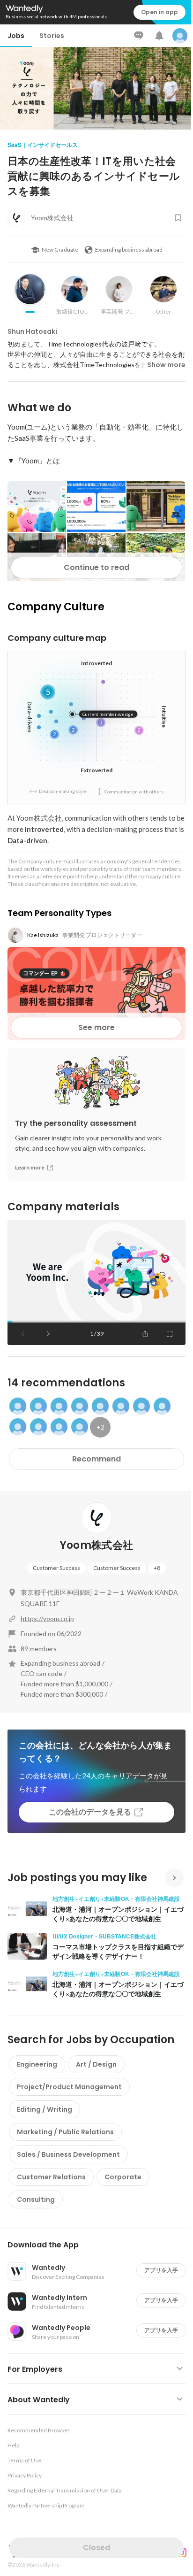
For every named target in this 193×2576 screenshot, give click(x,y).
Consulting (36, 2199)
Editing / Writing (45, 2109)
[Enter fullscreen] (170, 1334)
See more (96, 1027)
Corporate (123, 2177)
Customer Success (56, 1568)
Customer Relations (51, 2177)
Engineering (37, 2064)
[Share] (145, 1334)
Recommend (96, 1459)
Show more (166, 365)
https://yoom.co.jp (47, 1619)
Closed (96, 2548)
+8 (157, 1568)
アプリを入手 (161, 2270)
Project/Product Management (69, 2087)
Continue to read (96, 567)
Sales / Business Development (68, 2154)
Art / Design (96, 2064)
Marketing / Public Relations (65, 2132)
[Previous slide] (23, 1334)
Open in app (160, 12)
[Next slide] (48, 1334)
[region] (96, 1283)
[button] (100, 2245)
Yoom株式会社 (97, 1545)
